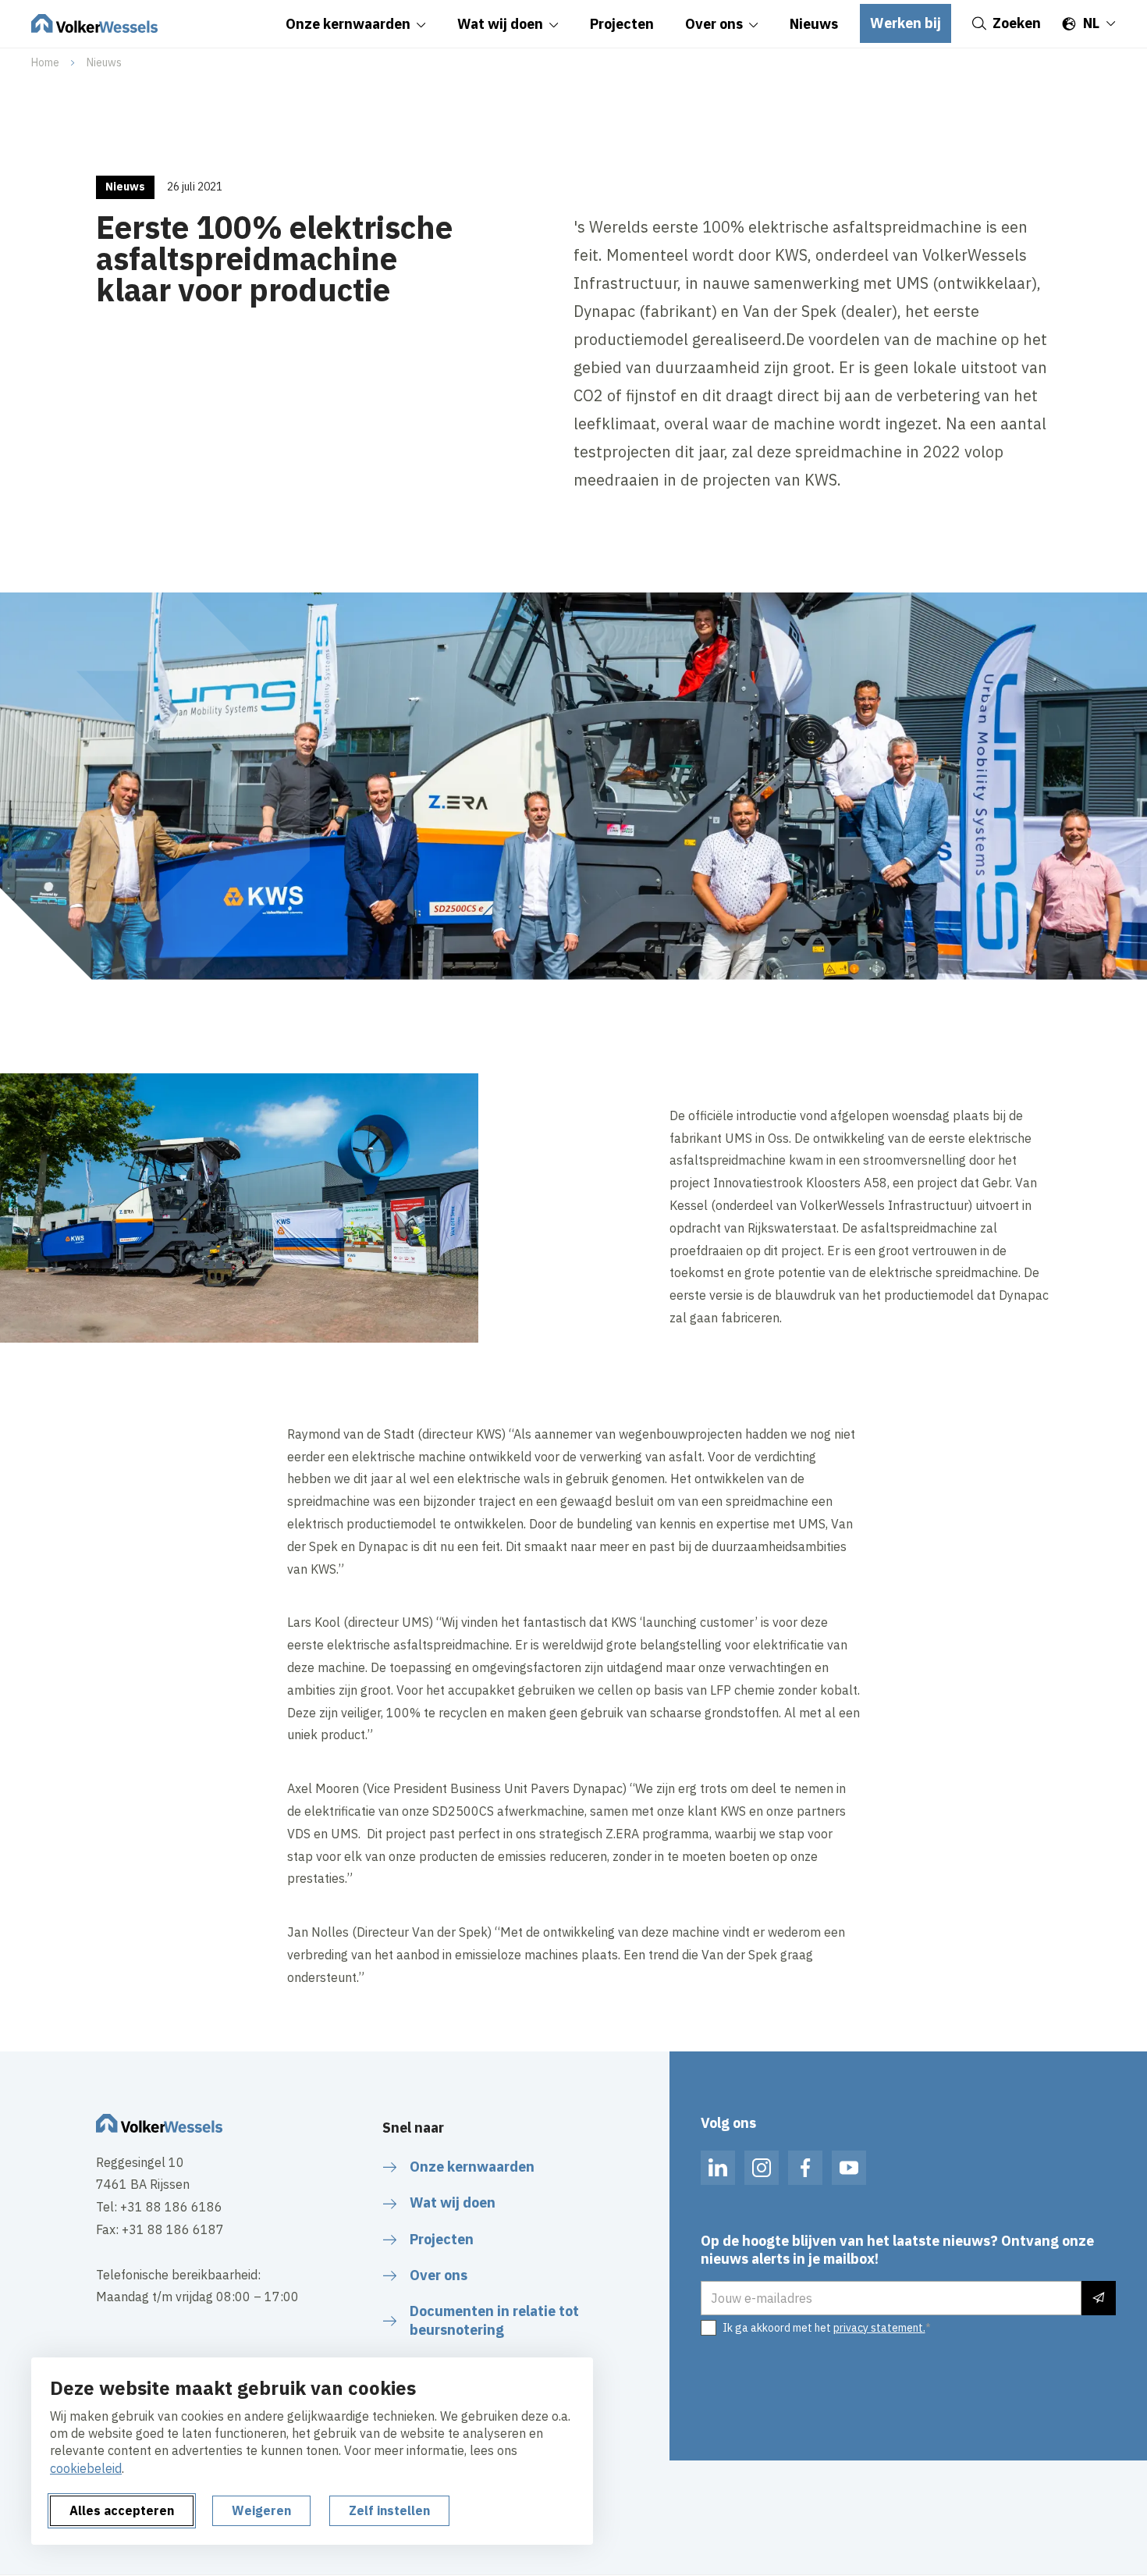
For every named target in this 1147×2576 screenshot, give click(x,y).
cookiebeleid (86, 2468)
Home (45, 62)
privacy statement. (879, 2328)
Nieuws (104, 62)
